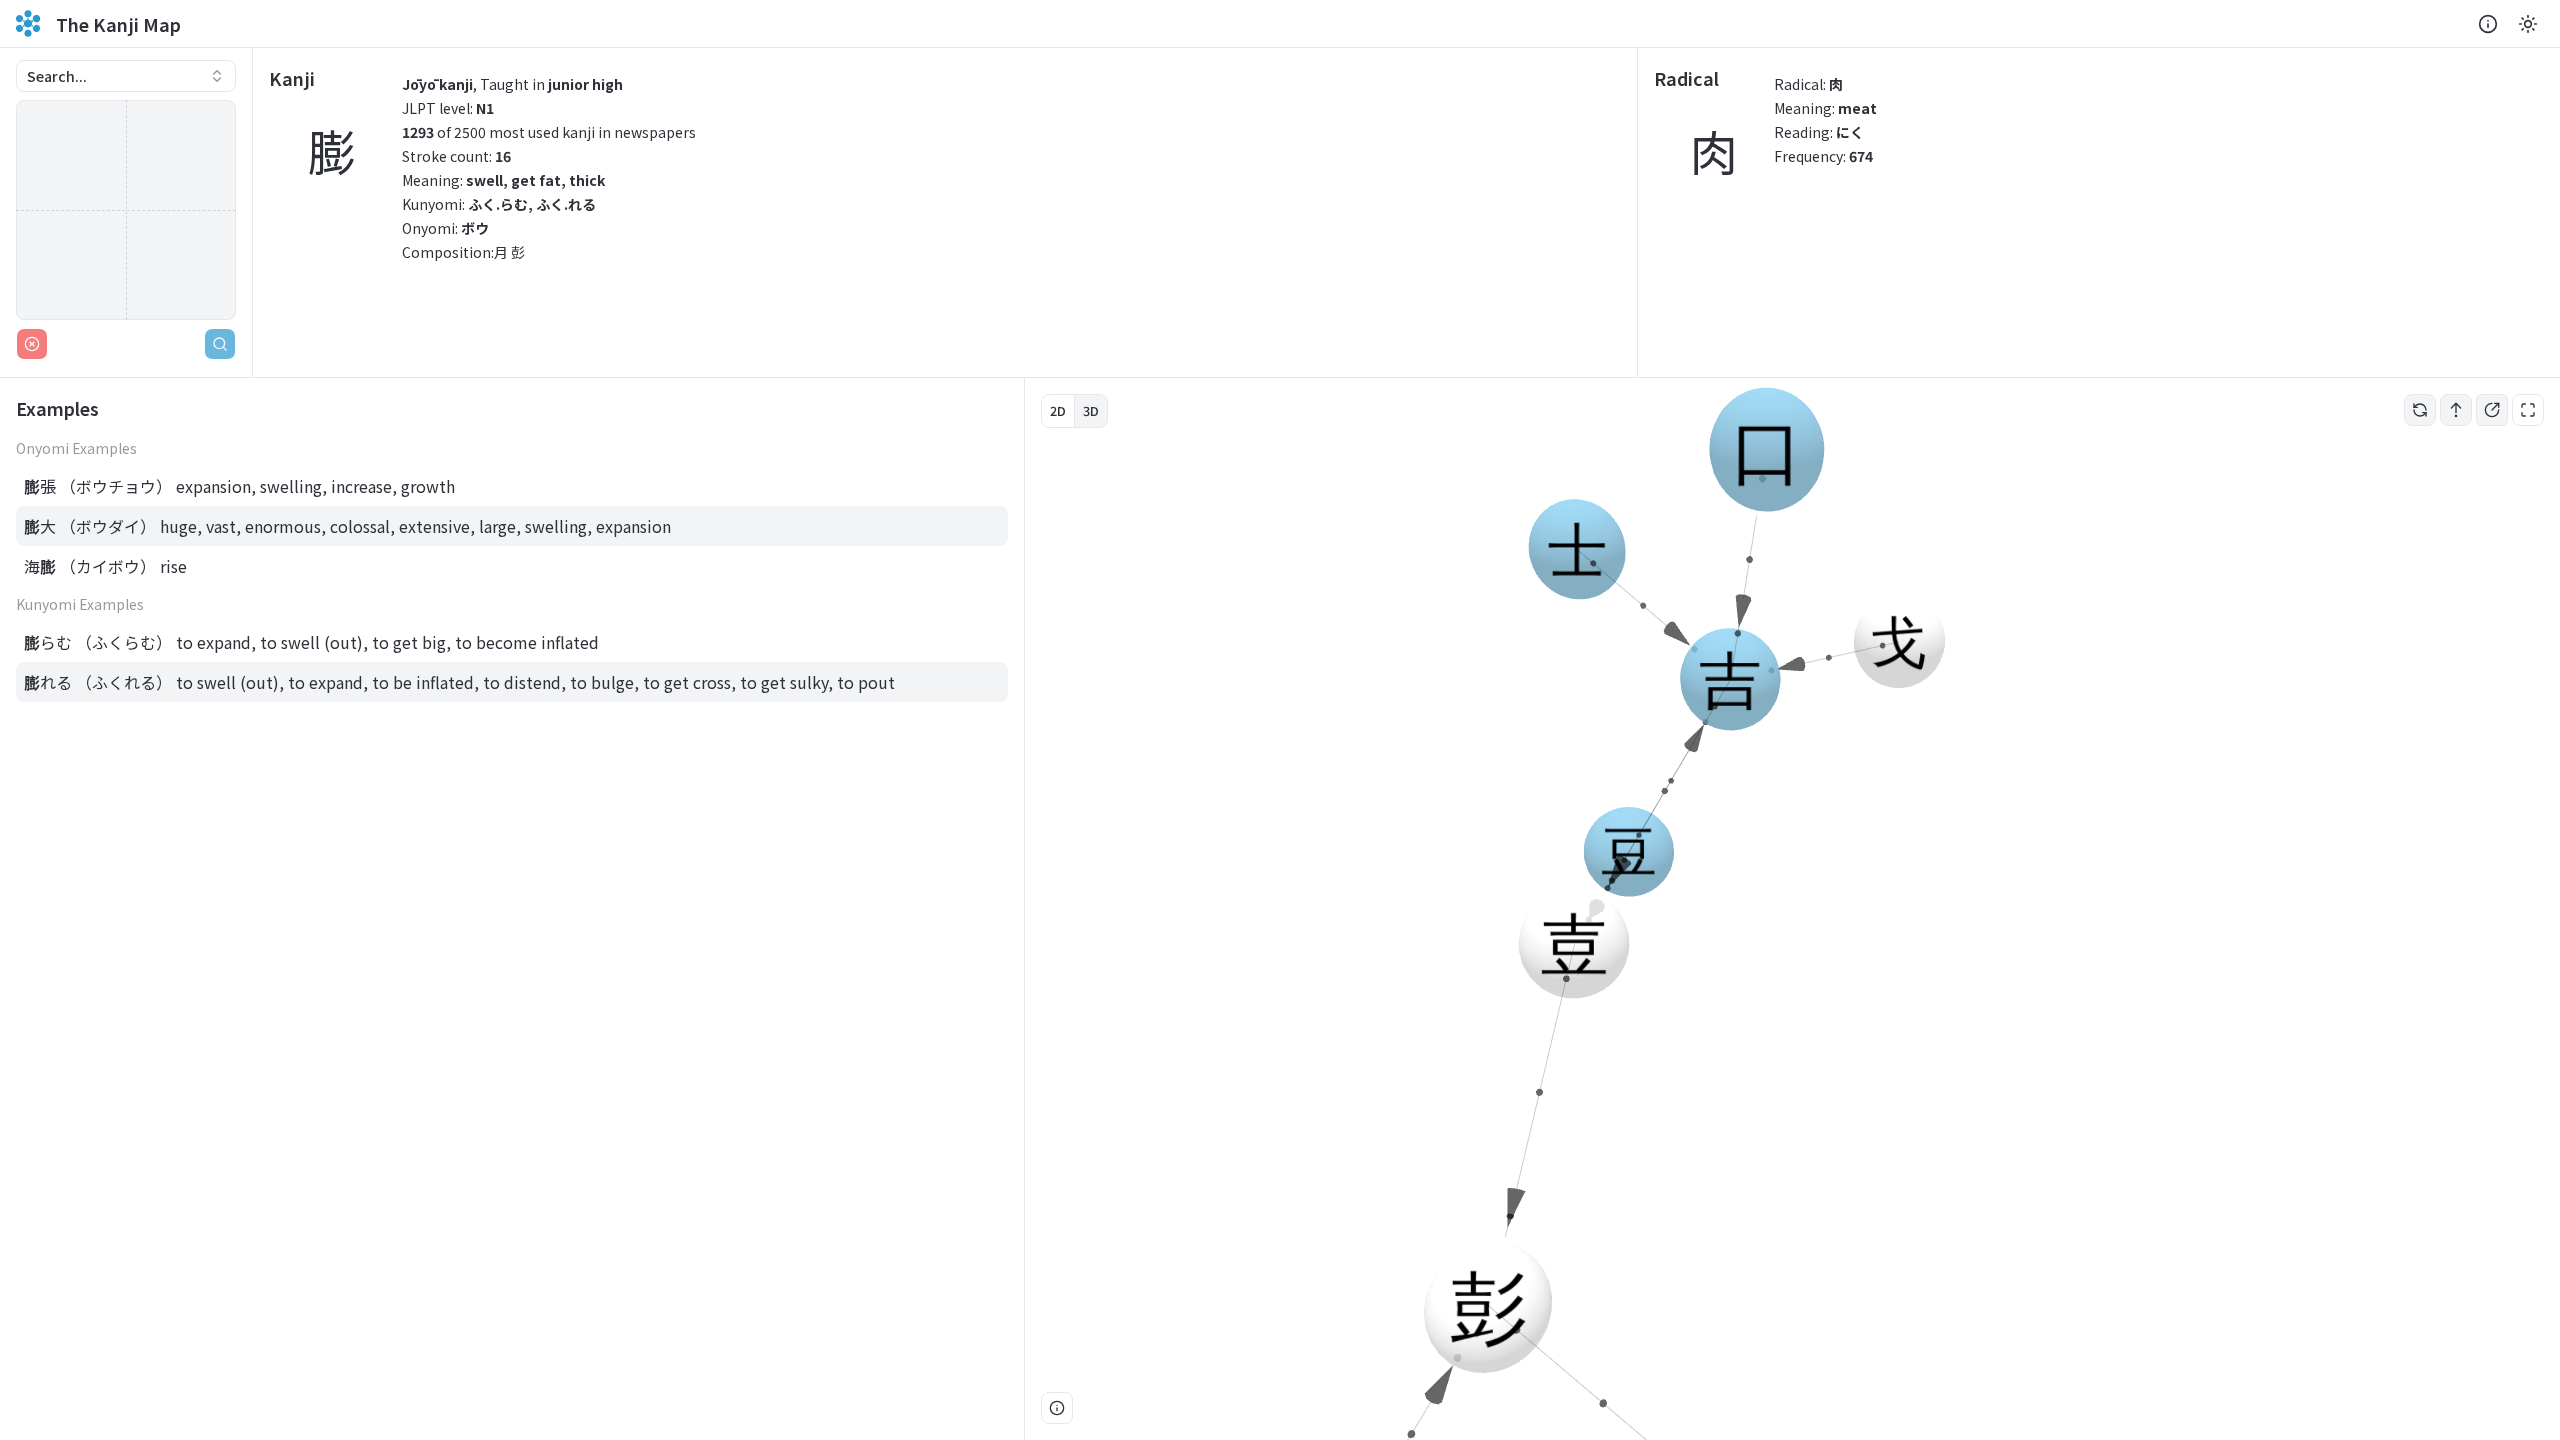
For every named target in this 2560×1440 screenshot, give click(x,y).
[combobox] (126, 76)
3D (1091, 410)
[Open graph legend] (1057, 1408)
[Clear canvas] (32, 344)
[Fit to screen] (2528, 410)
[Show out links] (2492, 410)
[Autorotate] (2420, 410)
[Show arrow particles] (2456, 410)
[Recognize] (220, 344)
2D (1058, 410)
